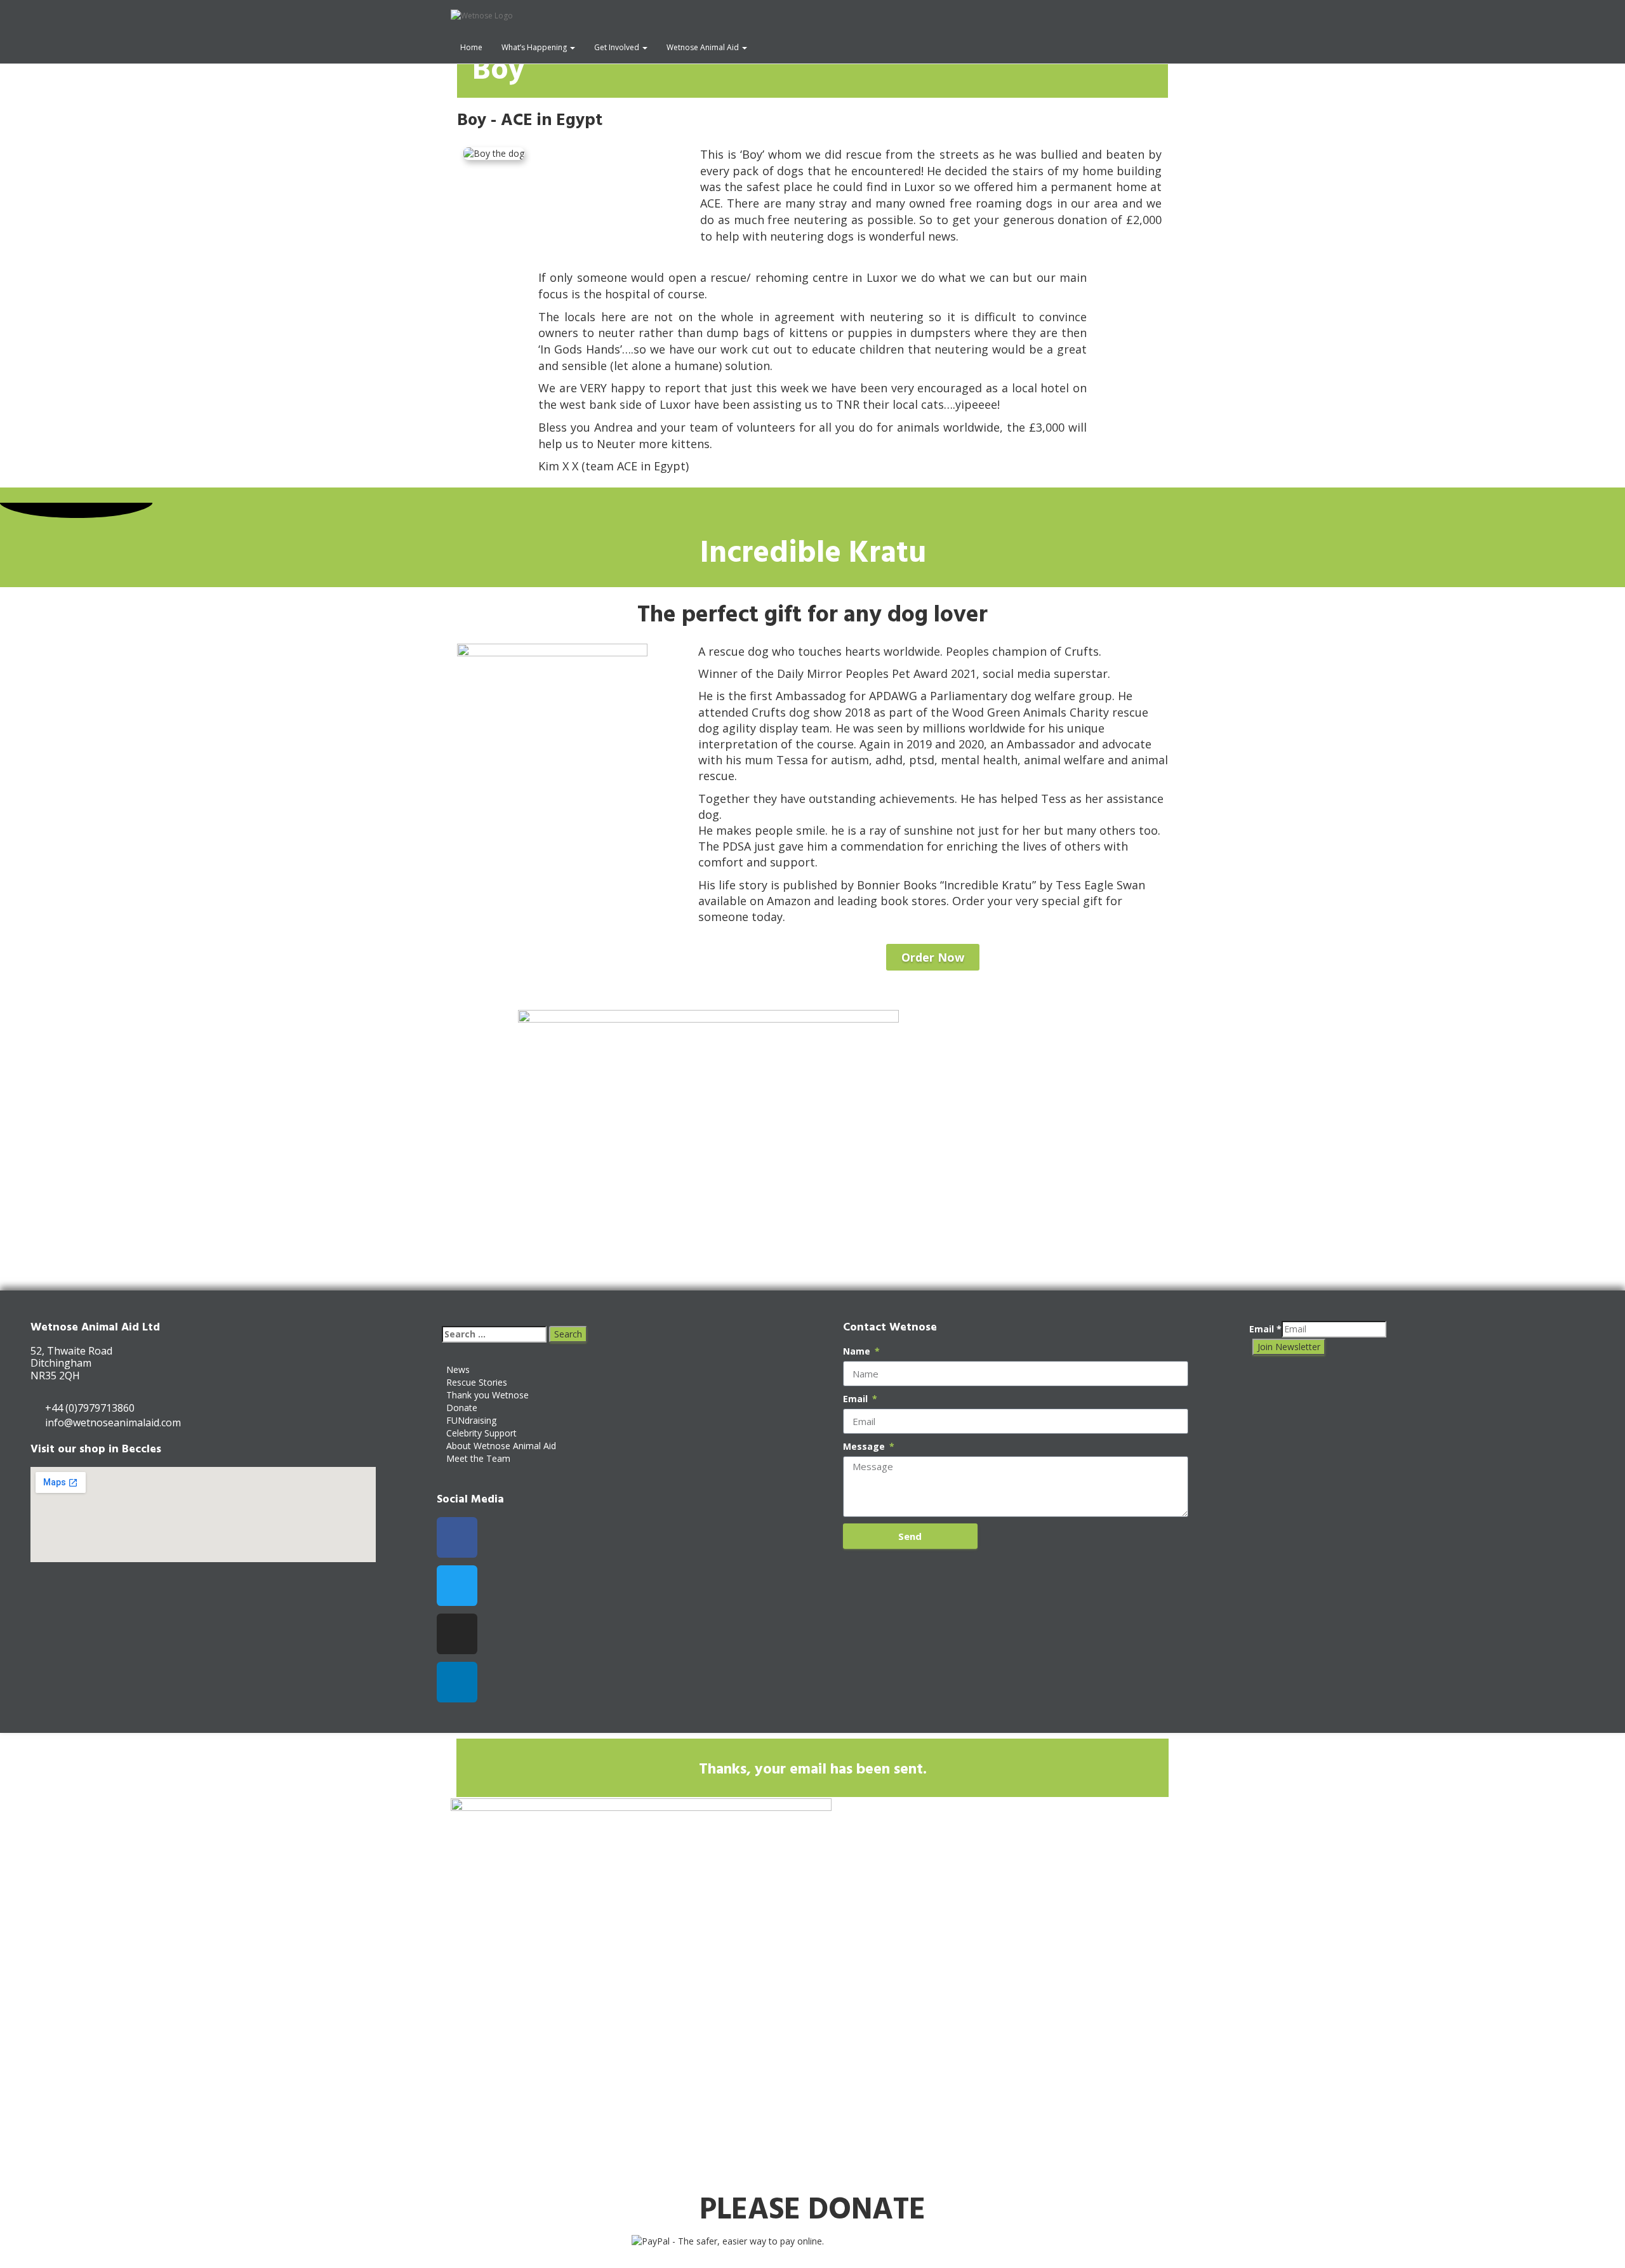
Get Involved (618, 47)
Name (858, 1351)
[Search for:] (494, 1334)
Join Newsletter (1289, 1347)
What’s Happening (535, 47)
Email (857, 1399)
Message (865, 1446)
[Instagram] (457, 1634)
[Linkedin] (457, 1682)
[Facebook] (457, 1537)
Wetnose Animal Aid (704, 47)
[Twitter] (457, 1586)
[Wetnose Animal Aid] (663, 16)
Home (471, 47)
